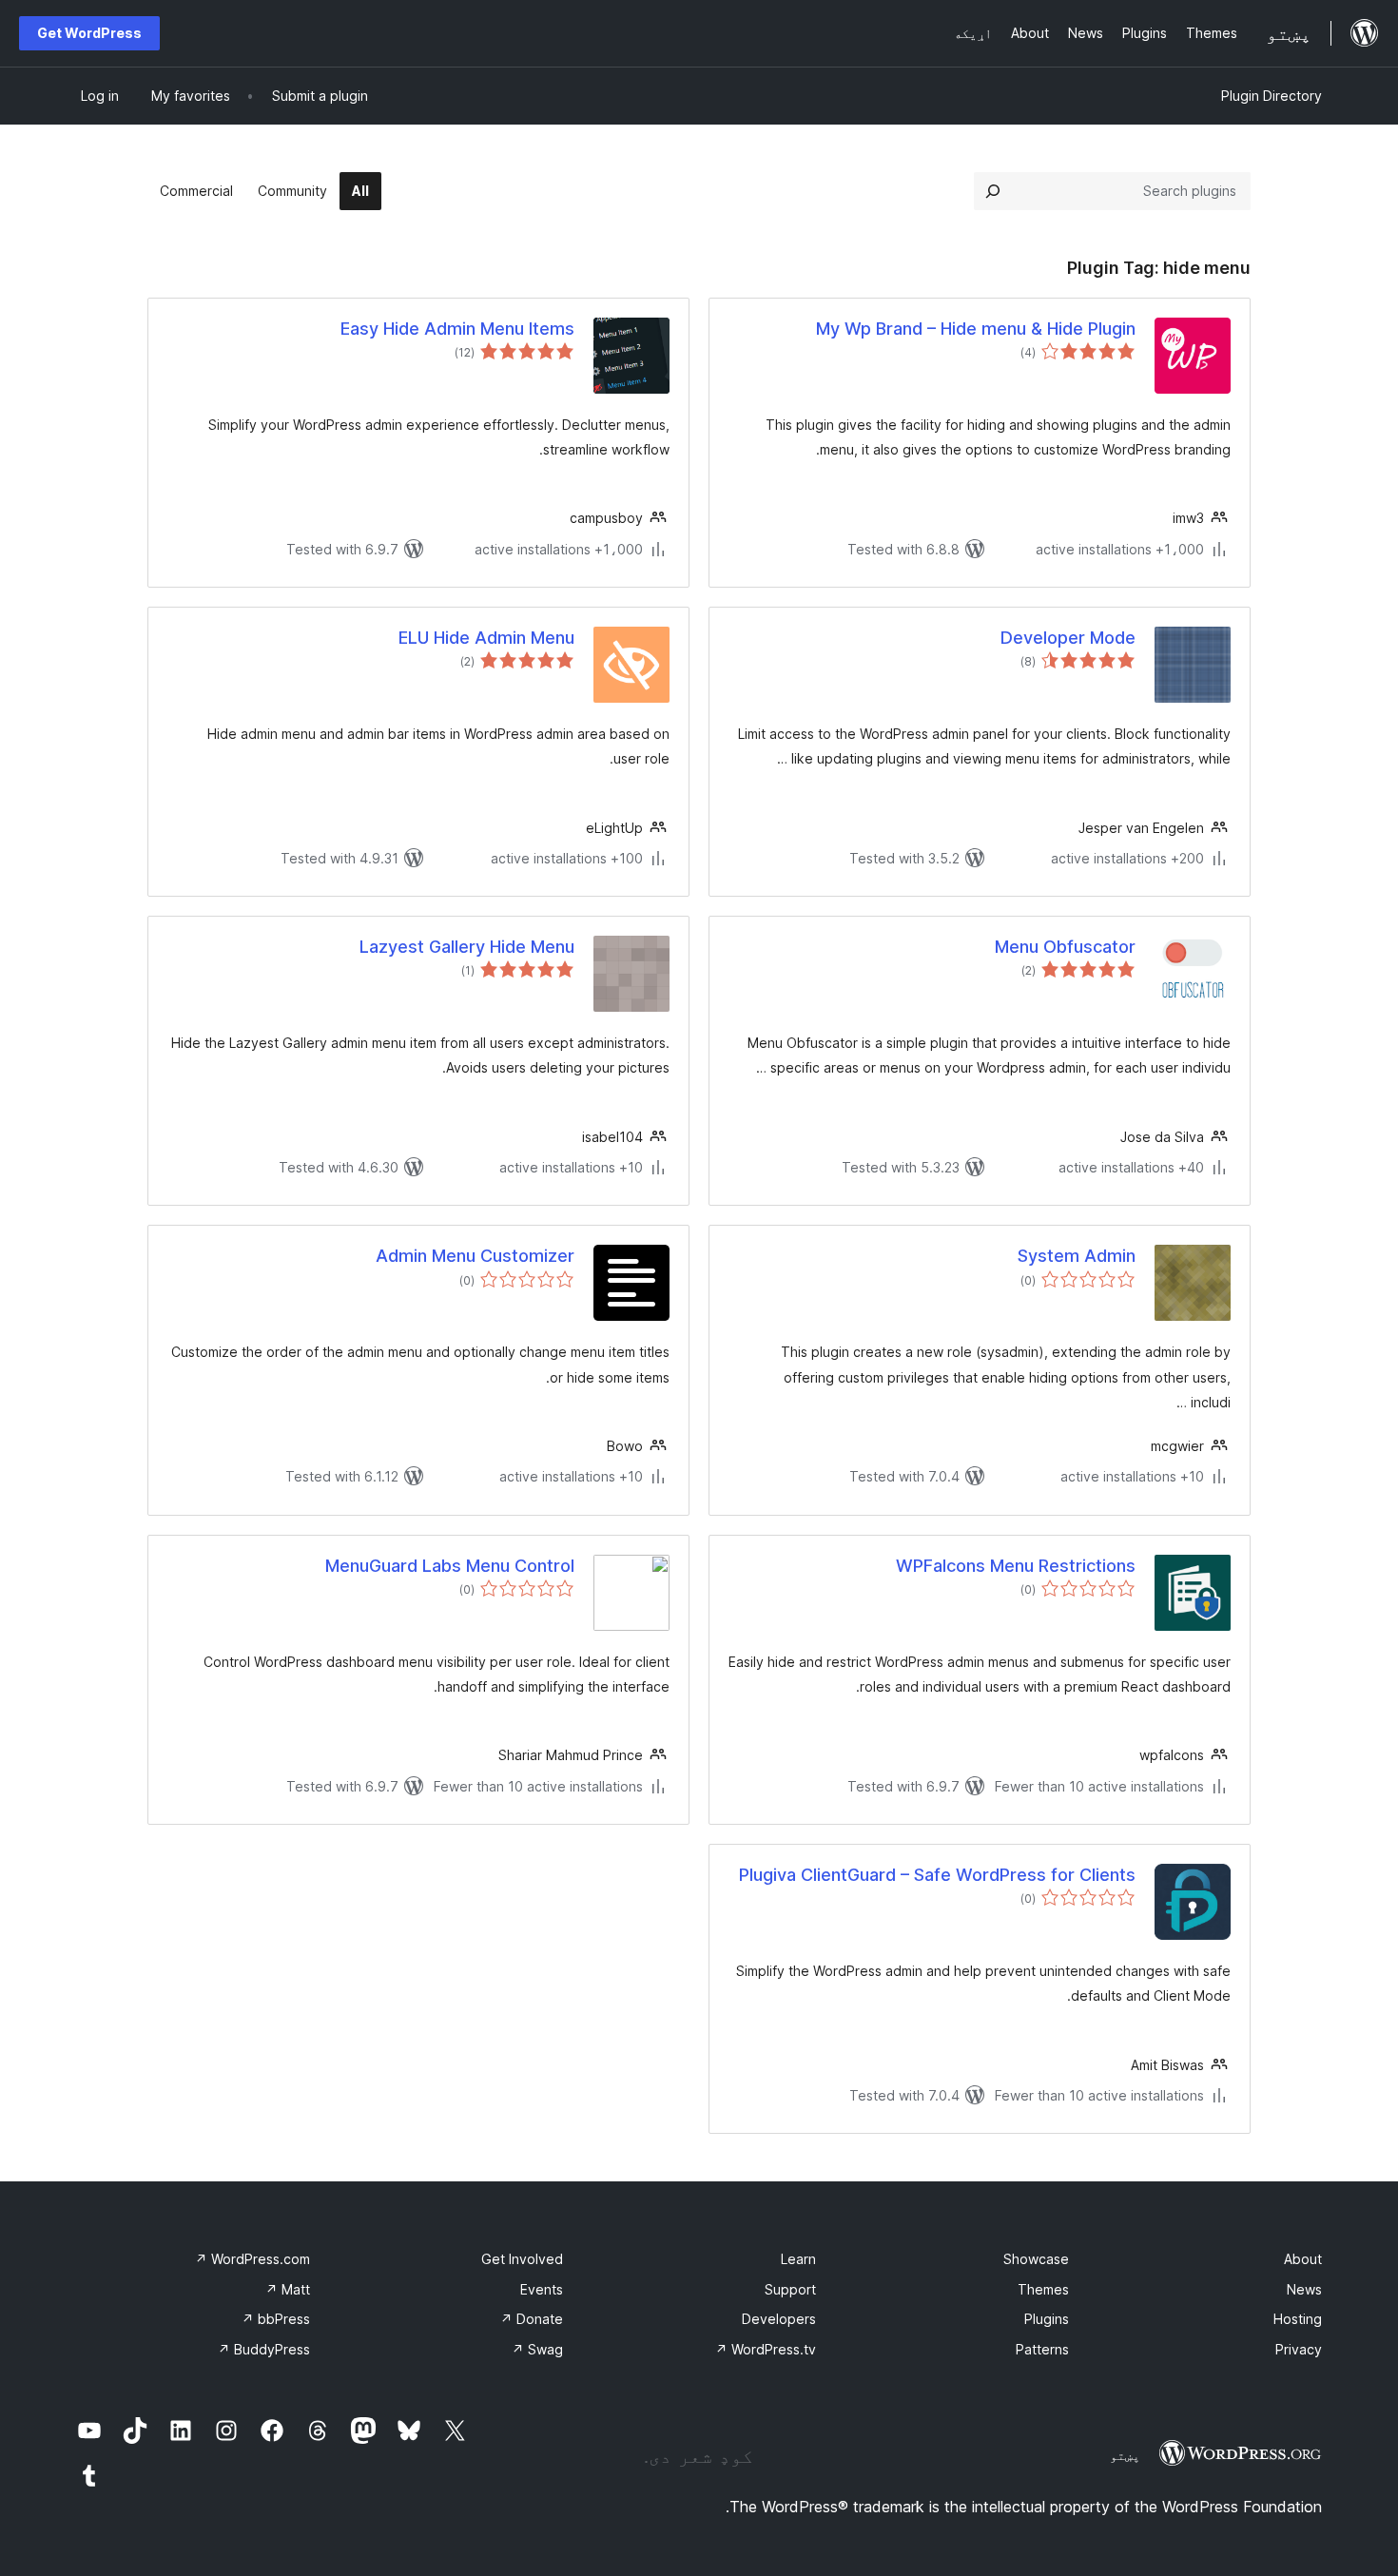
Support (790, 2289)
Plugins (1047, 2319)
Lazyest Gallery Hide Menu (467, 947)
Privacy (1299, 2349)
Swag (537, 2349)
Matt (288, 2289)
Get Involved (522, 2259)
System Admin (1077, 1256)
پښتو (1125, 2455)
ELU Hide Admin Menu (486, 638)
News (1304, 2289)
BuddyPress (264, 2349)
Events (542, 2289)
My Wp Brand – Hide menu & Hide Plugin (976, 329)
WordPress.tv (766, 2349)
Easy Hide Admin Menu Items (457, 329)
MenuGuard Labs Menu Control (450, 1566)
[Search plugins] (993, 191)
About (1303, 2259)
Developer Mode (1068, 638)
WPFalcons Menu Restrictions (1016, 1566)
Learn (798, 2259)
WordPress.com (252, 2259)
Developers (779, 2319)
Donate (532, 2319)
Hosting (1298, 2319)
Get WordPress (89, 33)
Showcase (1036, 2259)
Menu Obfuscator (1065, 947)
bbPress (276, 2319)
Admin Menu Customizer (475, 1256)
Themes (1043, 2289)
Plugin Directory (1272, 96)
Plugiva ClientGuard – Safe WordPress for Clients (937, 1875)
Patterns (1042, 2349)
